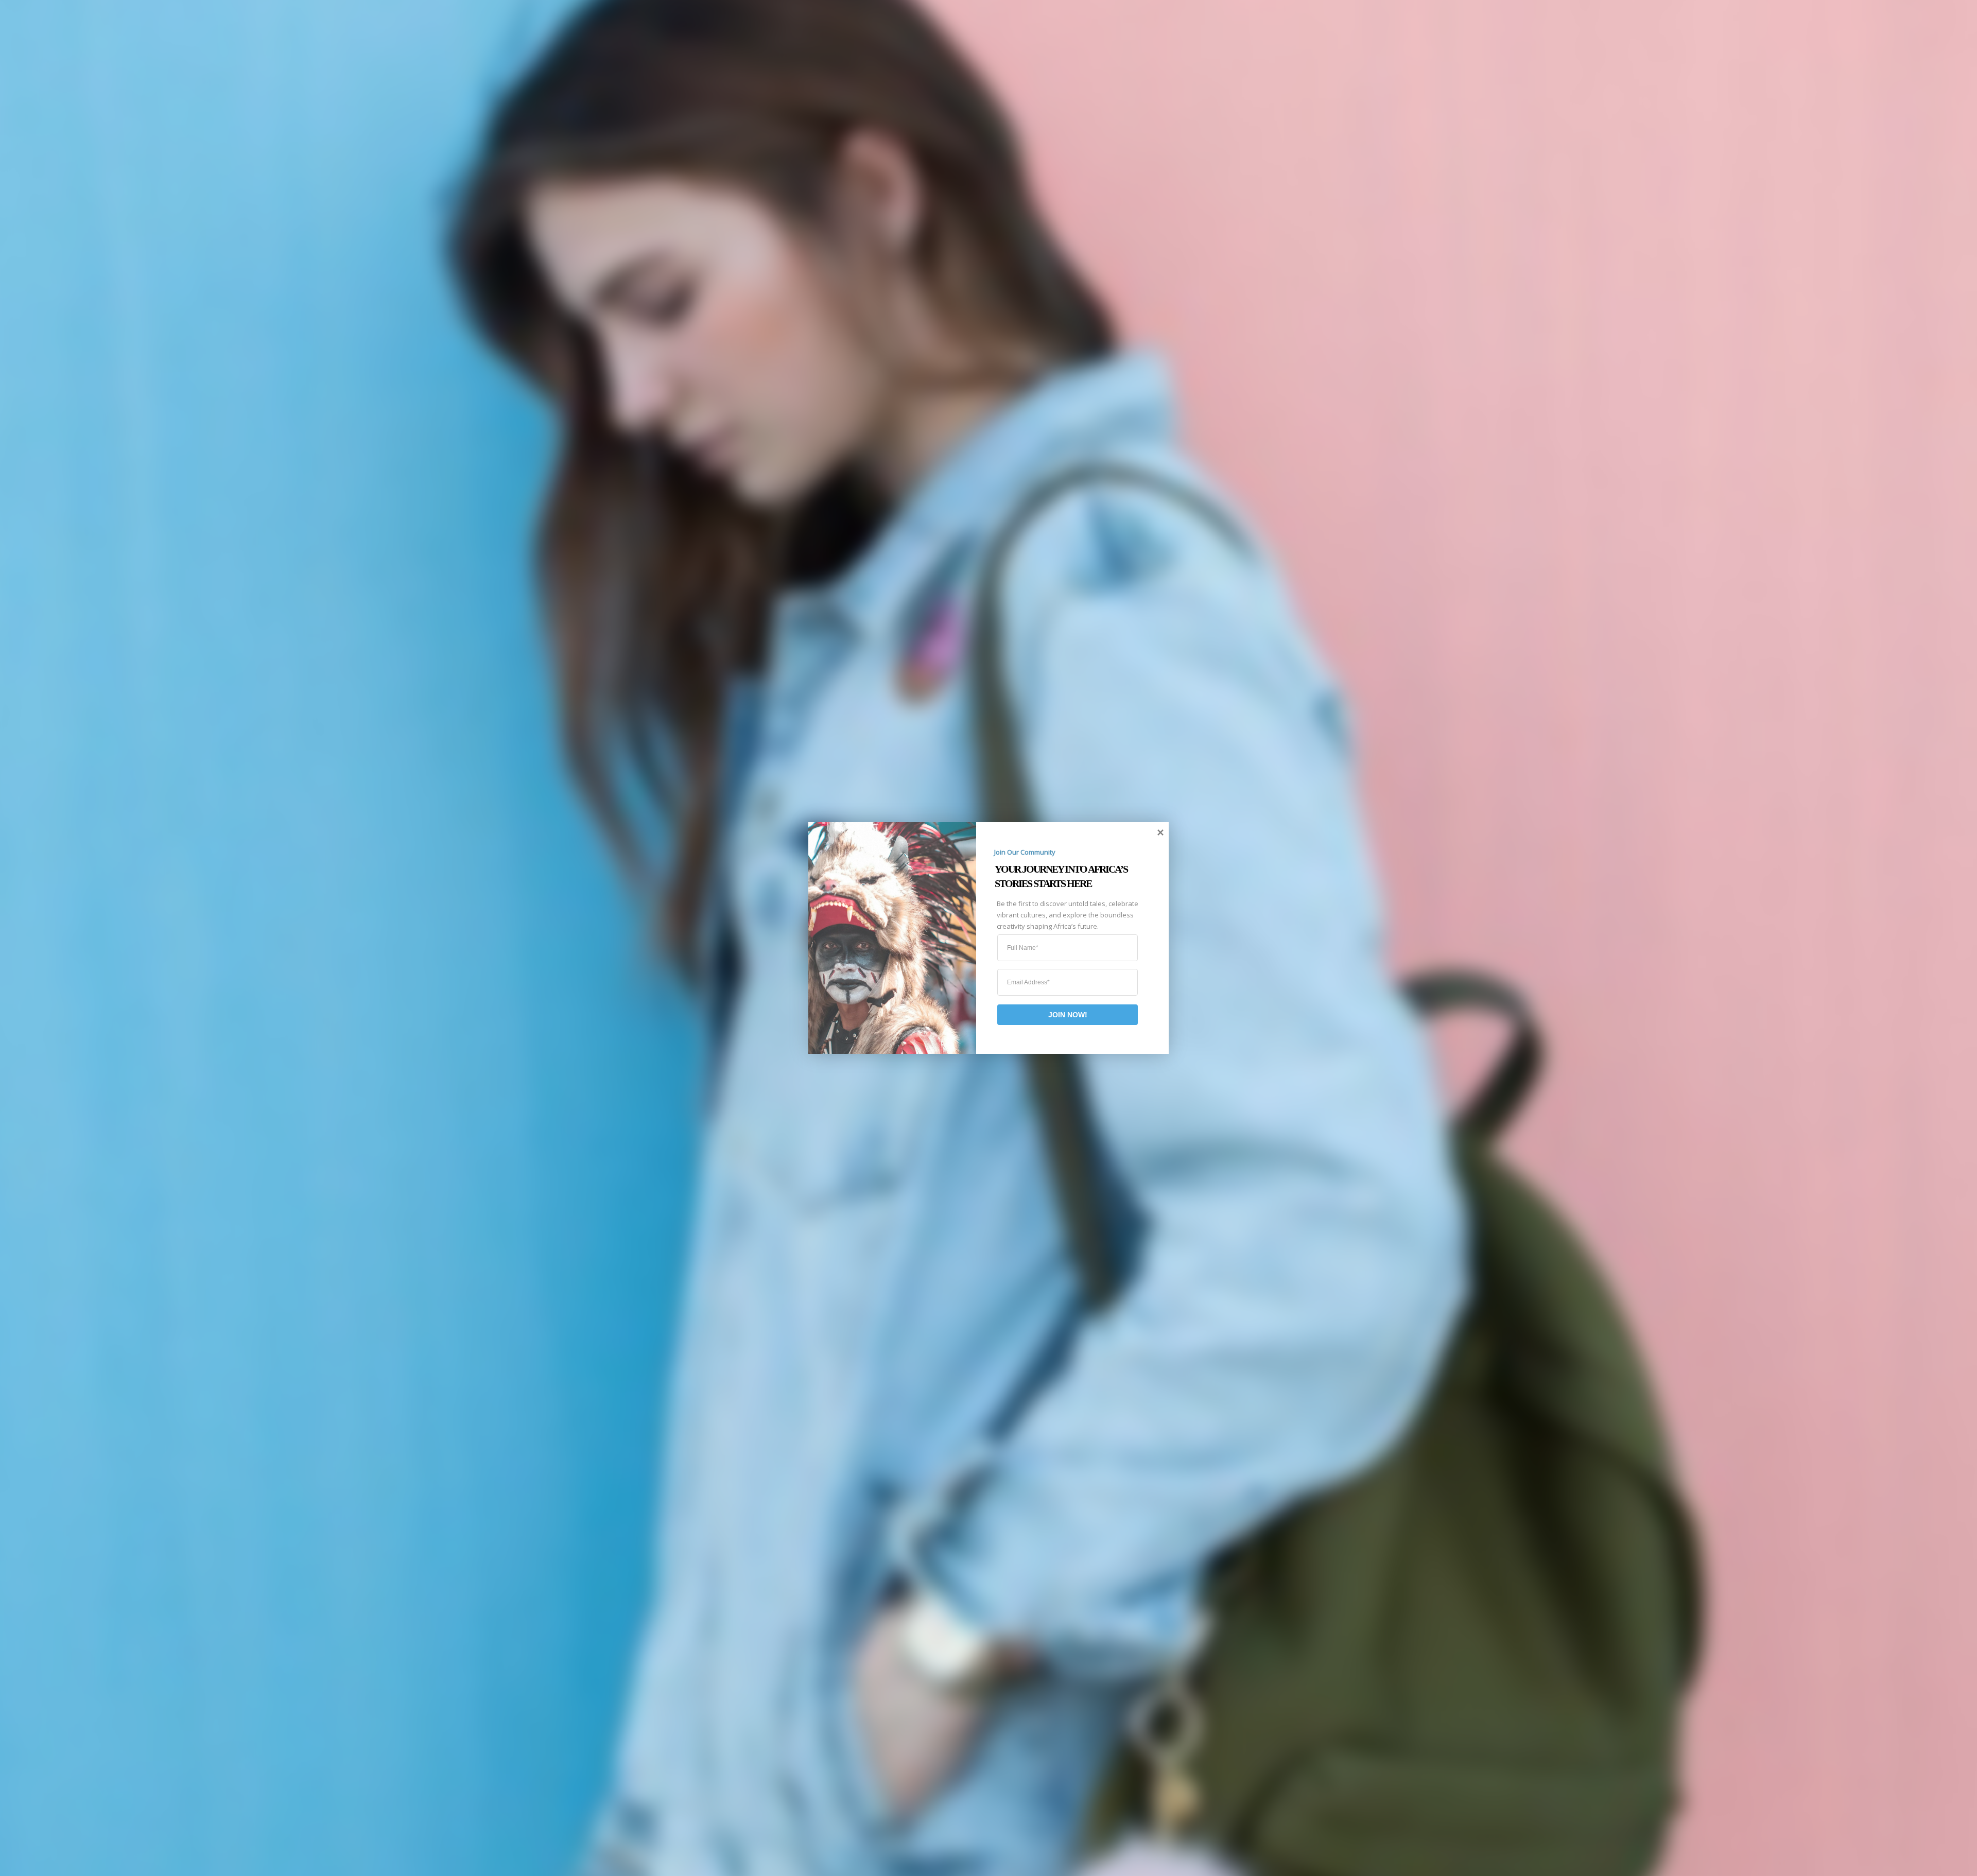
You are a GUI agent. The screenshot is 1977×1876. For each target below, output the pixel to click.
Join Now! (1068, 1015)
